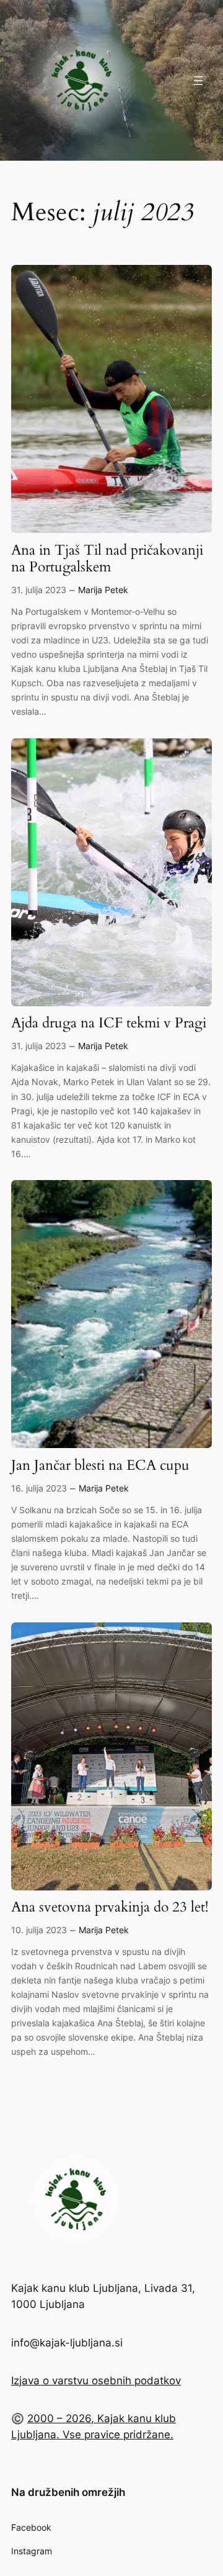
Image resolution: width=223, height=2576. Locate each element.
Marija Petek (103, 590)
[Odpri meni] (198, 81)
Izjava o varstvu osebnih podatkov (96, 2381)
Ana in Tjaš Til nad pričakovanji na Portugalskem (107, 559)
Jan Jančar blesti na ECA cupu (100, 1466)
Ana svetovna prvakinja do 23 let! (110, 1907)
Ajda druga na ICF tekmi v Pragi (109, 1023)
